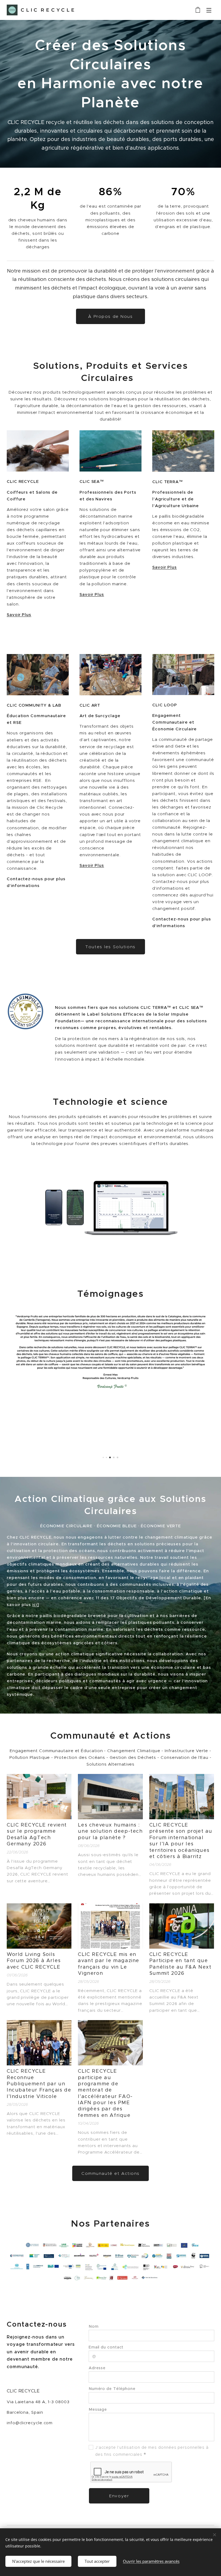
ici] (36, 1605)
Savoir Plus (19, 615)
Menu (209, 10)
